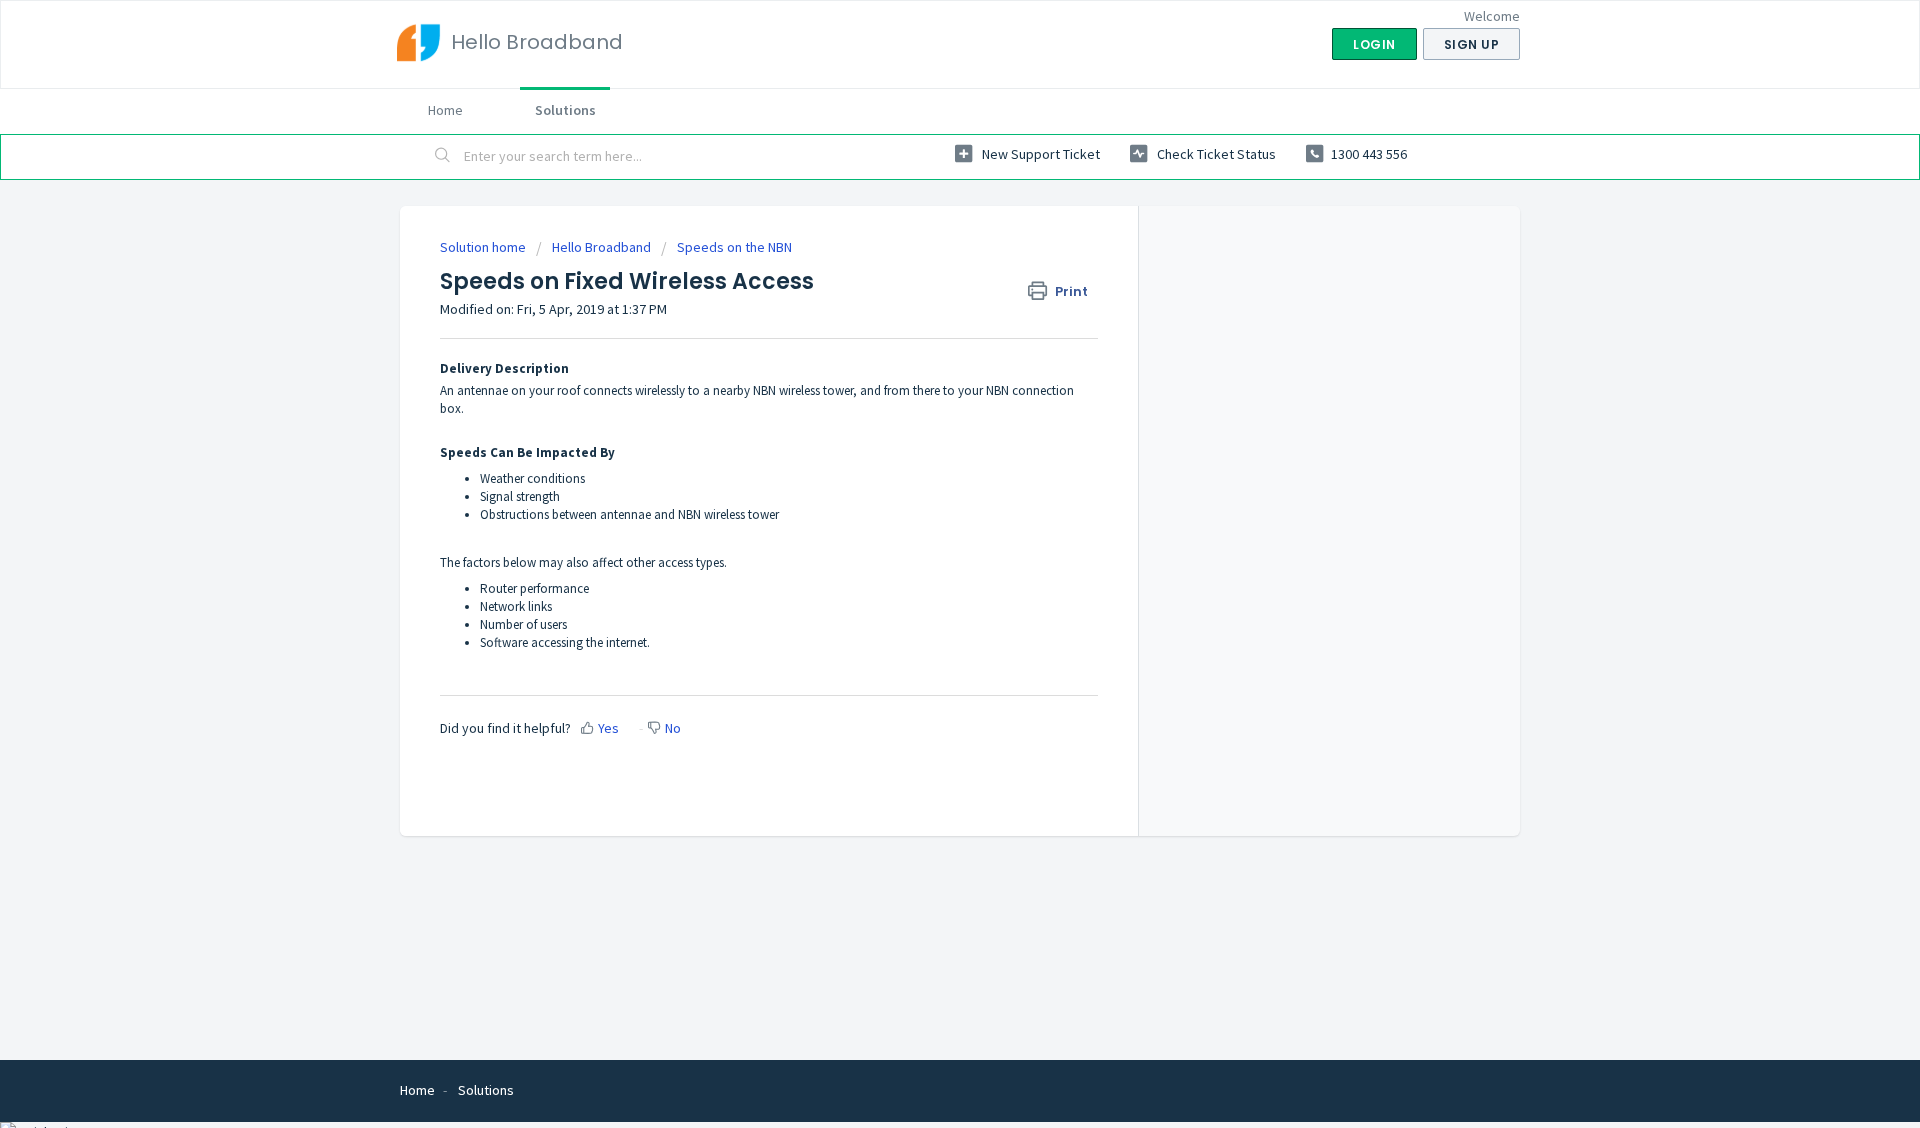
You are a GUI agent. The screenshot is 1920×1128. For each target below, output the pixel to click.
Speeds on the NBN (734, 247)
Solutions (565, 110)
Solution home (484, 247)
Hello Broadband (601, 247)
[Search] (443, 157)
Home (445, 110)
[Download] (923, 302)
